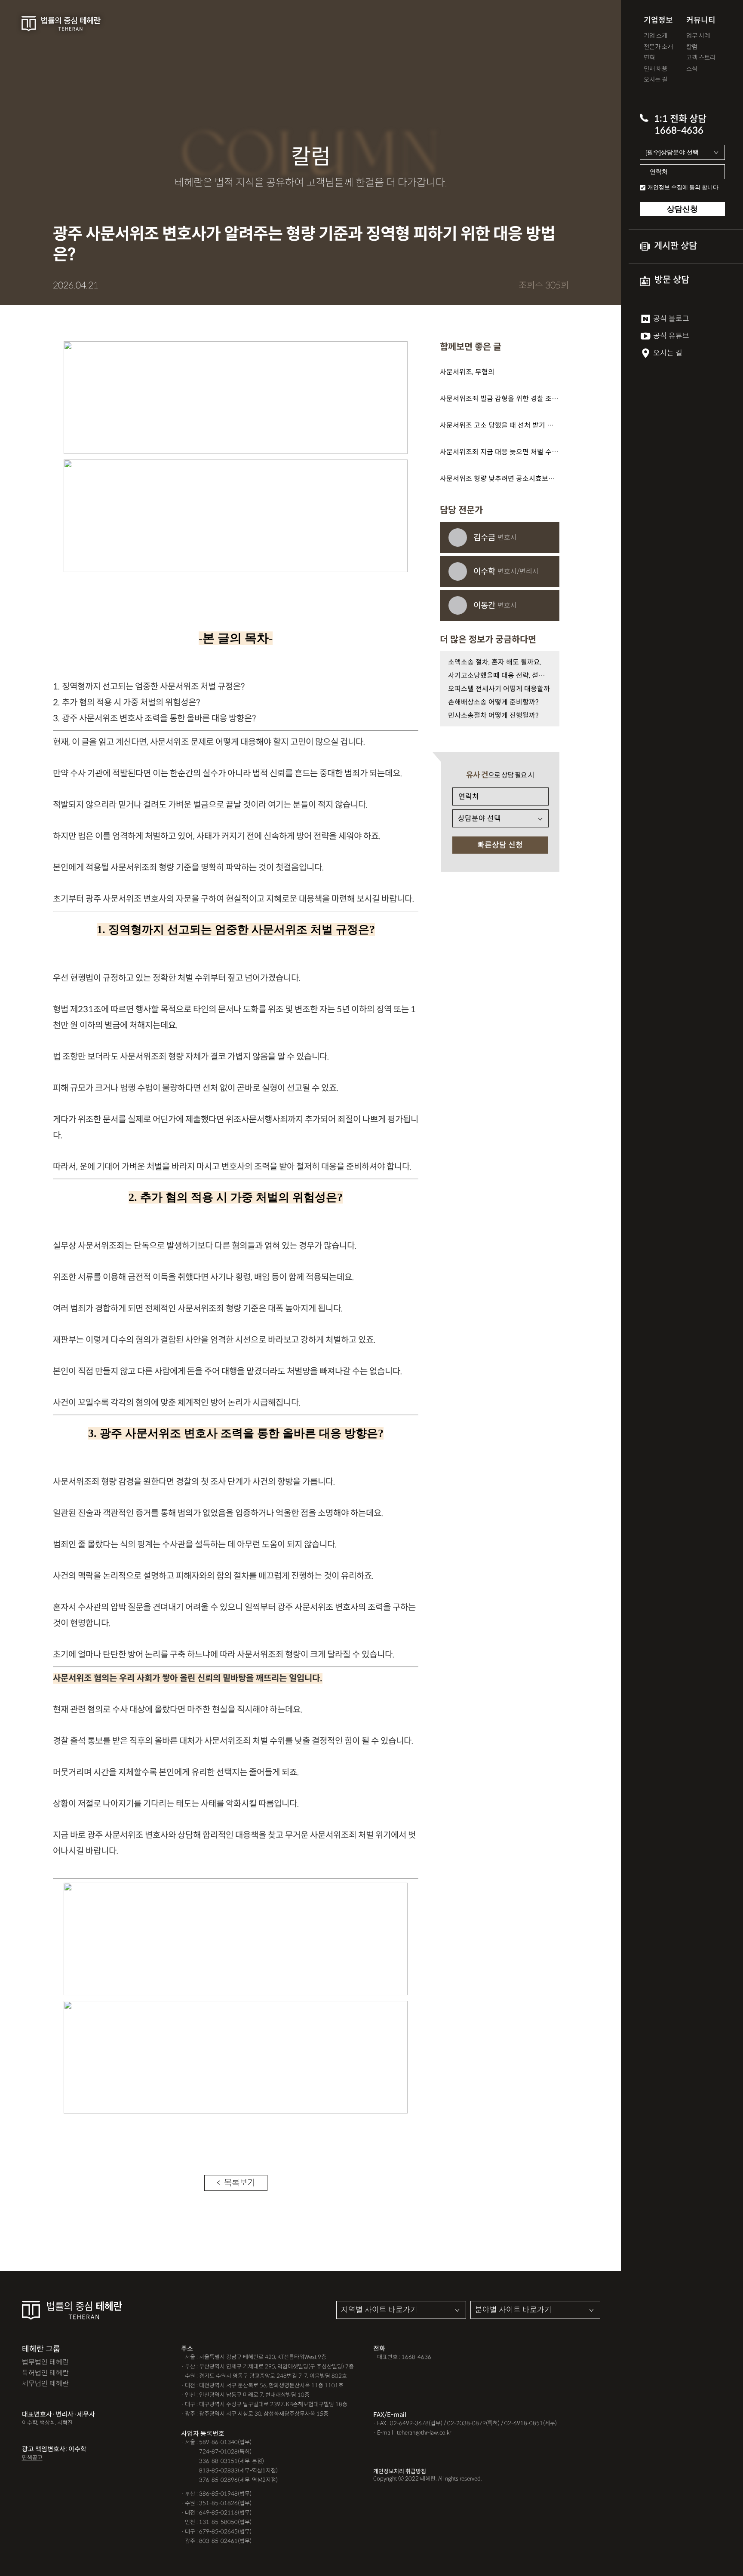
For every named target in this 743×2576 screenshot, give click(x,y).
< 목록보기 (236, 2183)
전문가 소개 (658, 47)
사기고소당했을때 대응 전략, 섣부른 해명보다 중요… (500, 675)
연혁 (649, 58)
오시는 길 (655, 80)
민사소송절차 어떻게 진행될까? (493, 715)
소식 (692, 69)
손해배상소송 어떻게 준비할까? (493, 702)
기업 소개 (655, 36)
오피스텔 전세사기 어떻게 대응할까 (499, 689)
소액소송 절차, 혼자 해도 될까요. (495, 662)
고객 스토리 (701, 58)
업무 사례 (698, 36)
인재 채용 (655, 69)
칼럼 (692, 47)
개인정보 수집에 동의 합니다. (684, 187)
